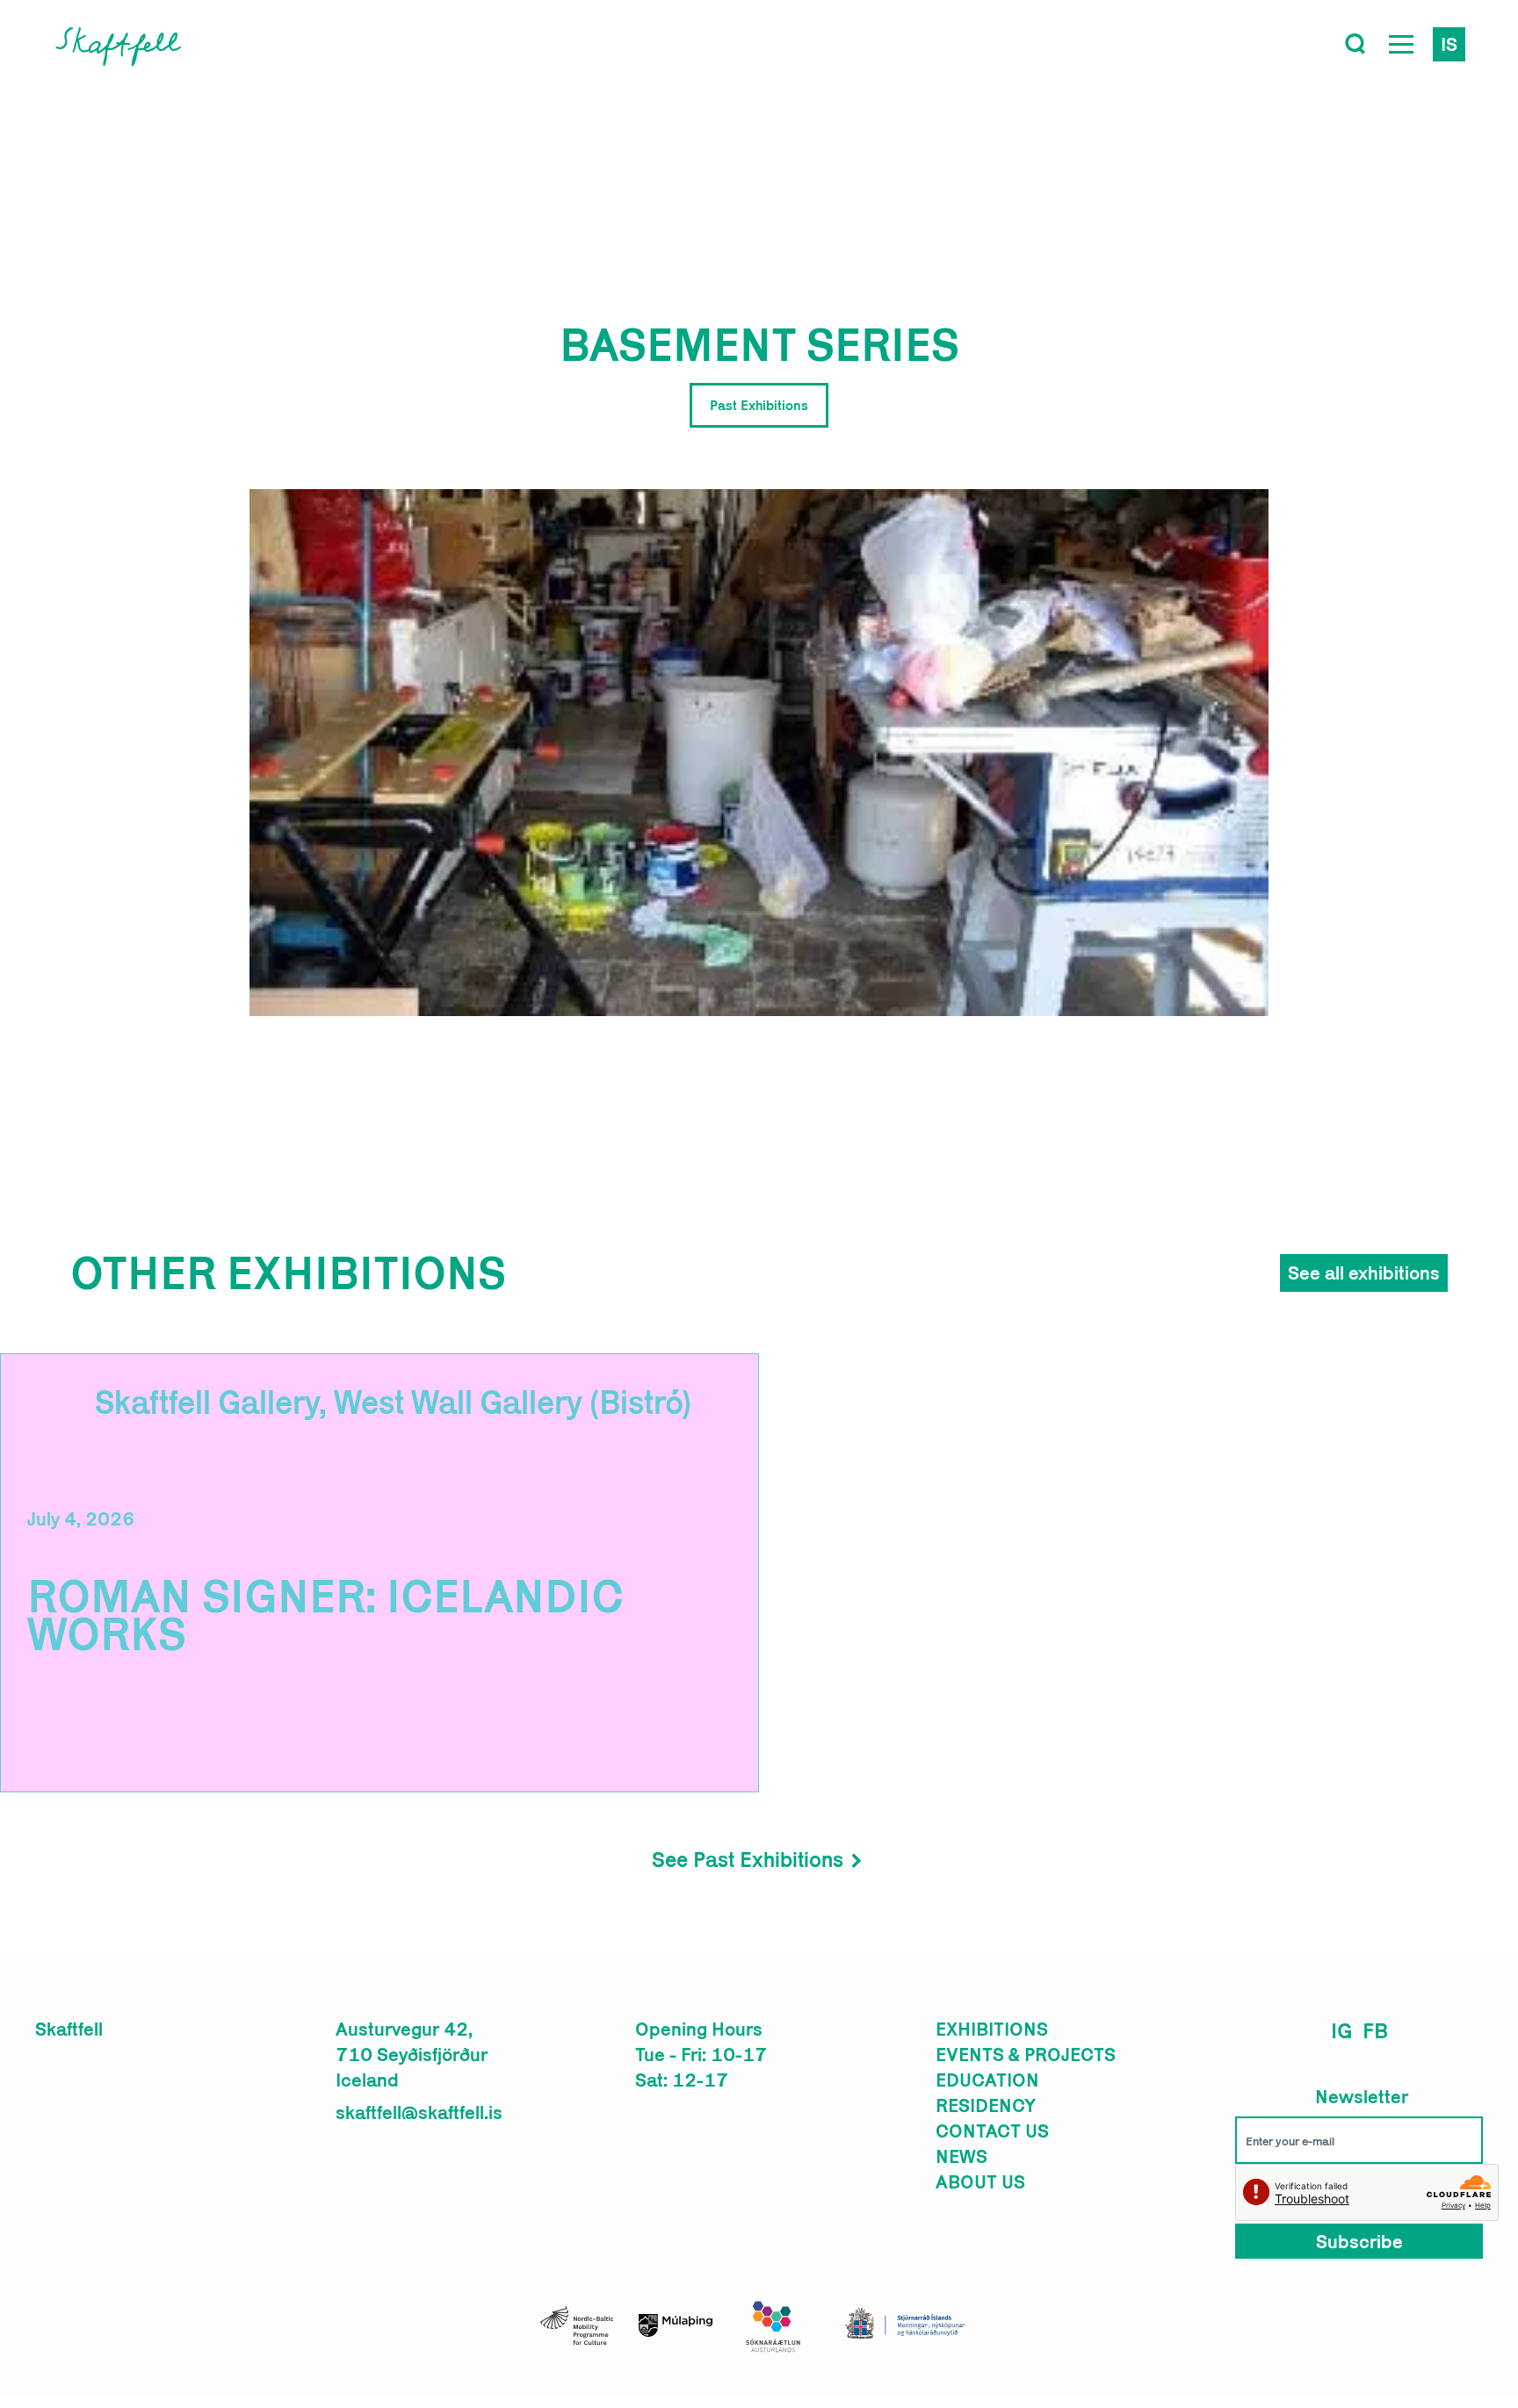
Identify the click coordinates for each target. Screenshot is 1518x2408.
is (1449, 44)
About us (980, 2181)
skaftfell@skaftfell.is (419, 2112)
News (961, 2156)
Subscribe (1359, 2241)
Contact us (992, 2130)
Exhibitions (992, 2029)
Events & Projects (1026, 2054)
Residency (986, 2105)
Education (987, 2080)
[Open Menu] (1401, 44)
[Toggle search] (1355, 44)
